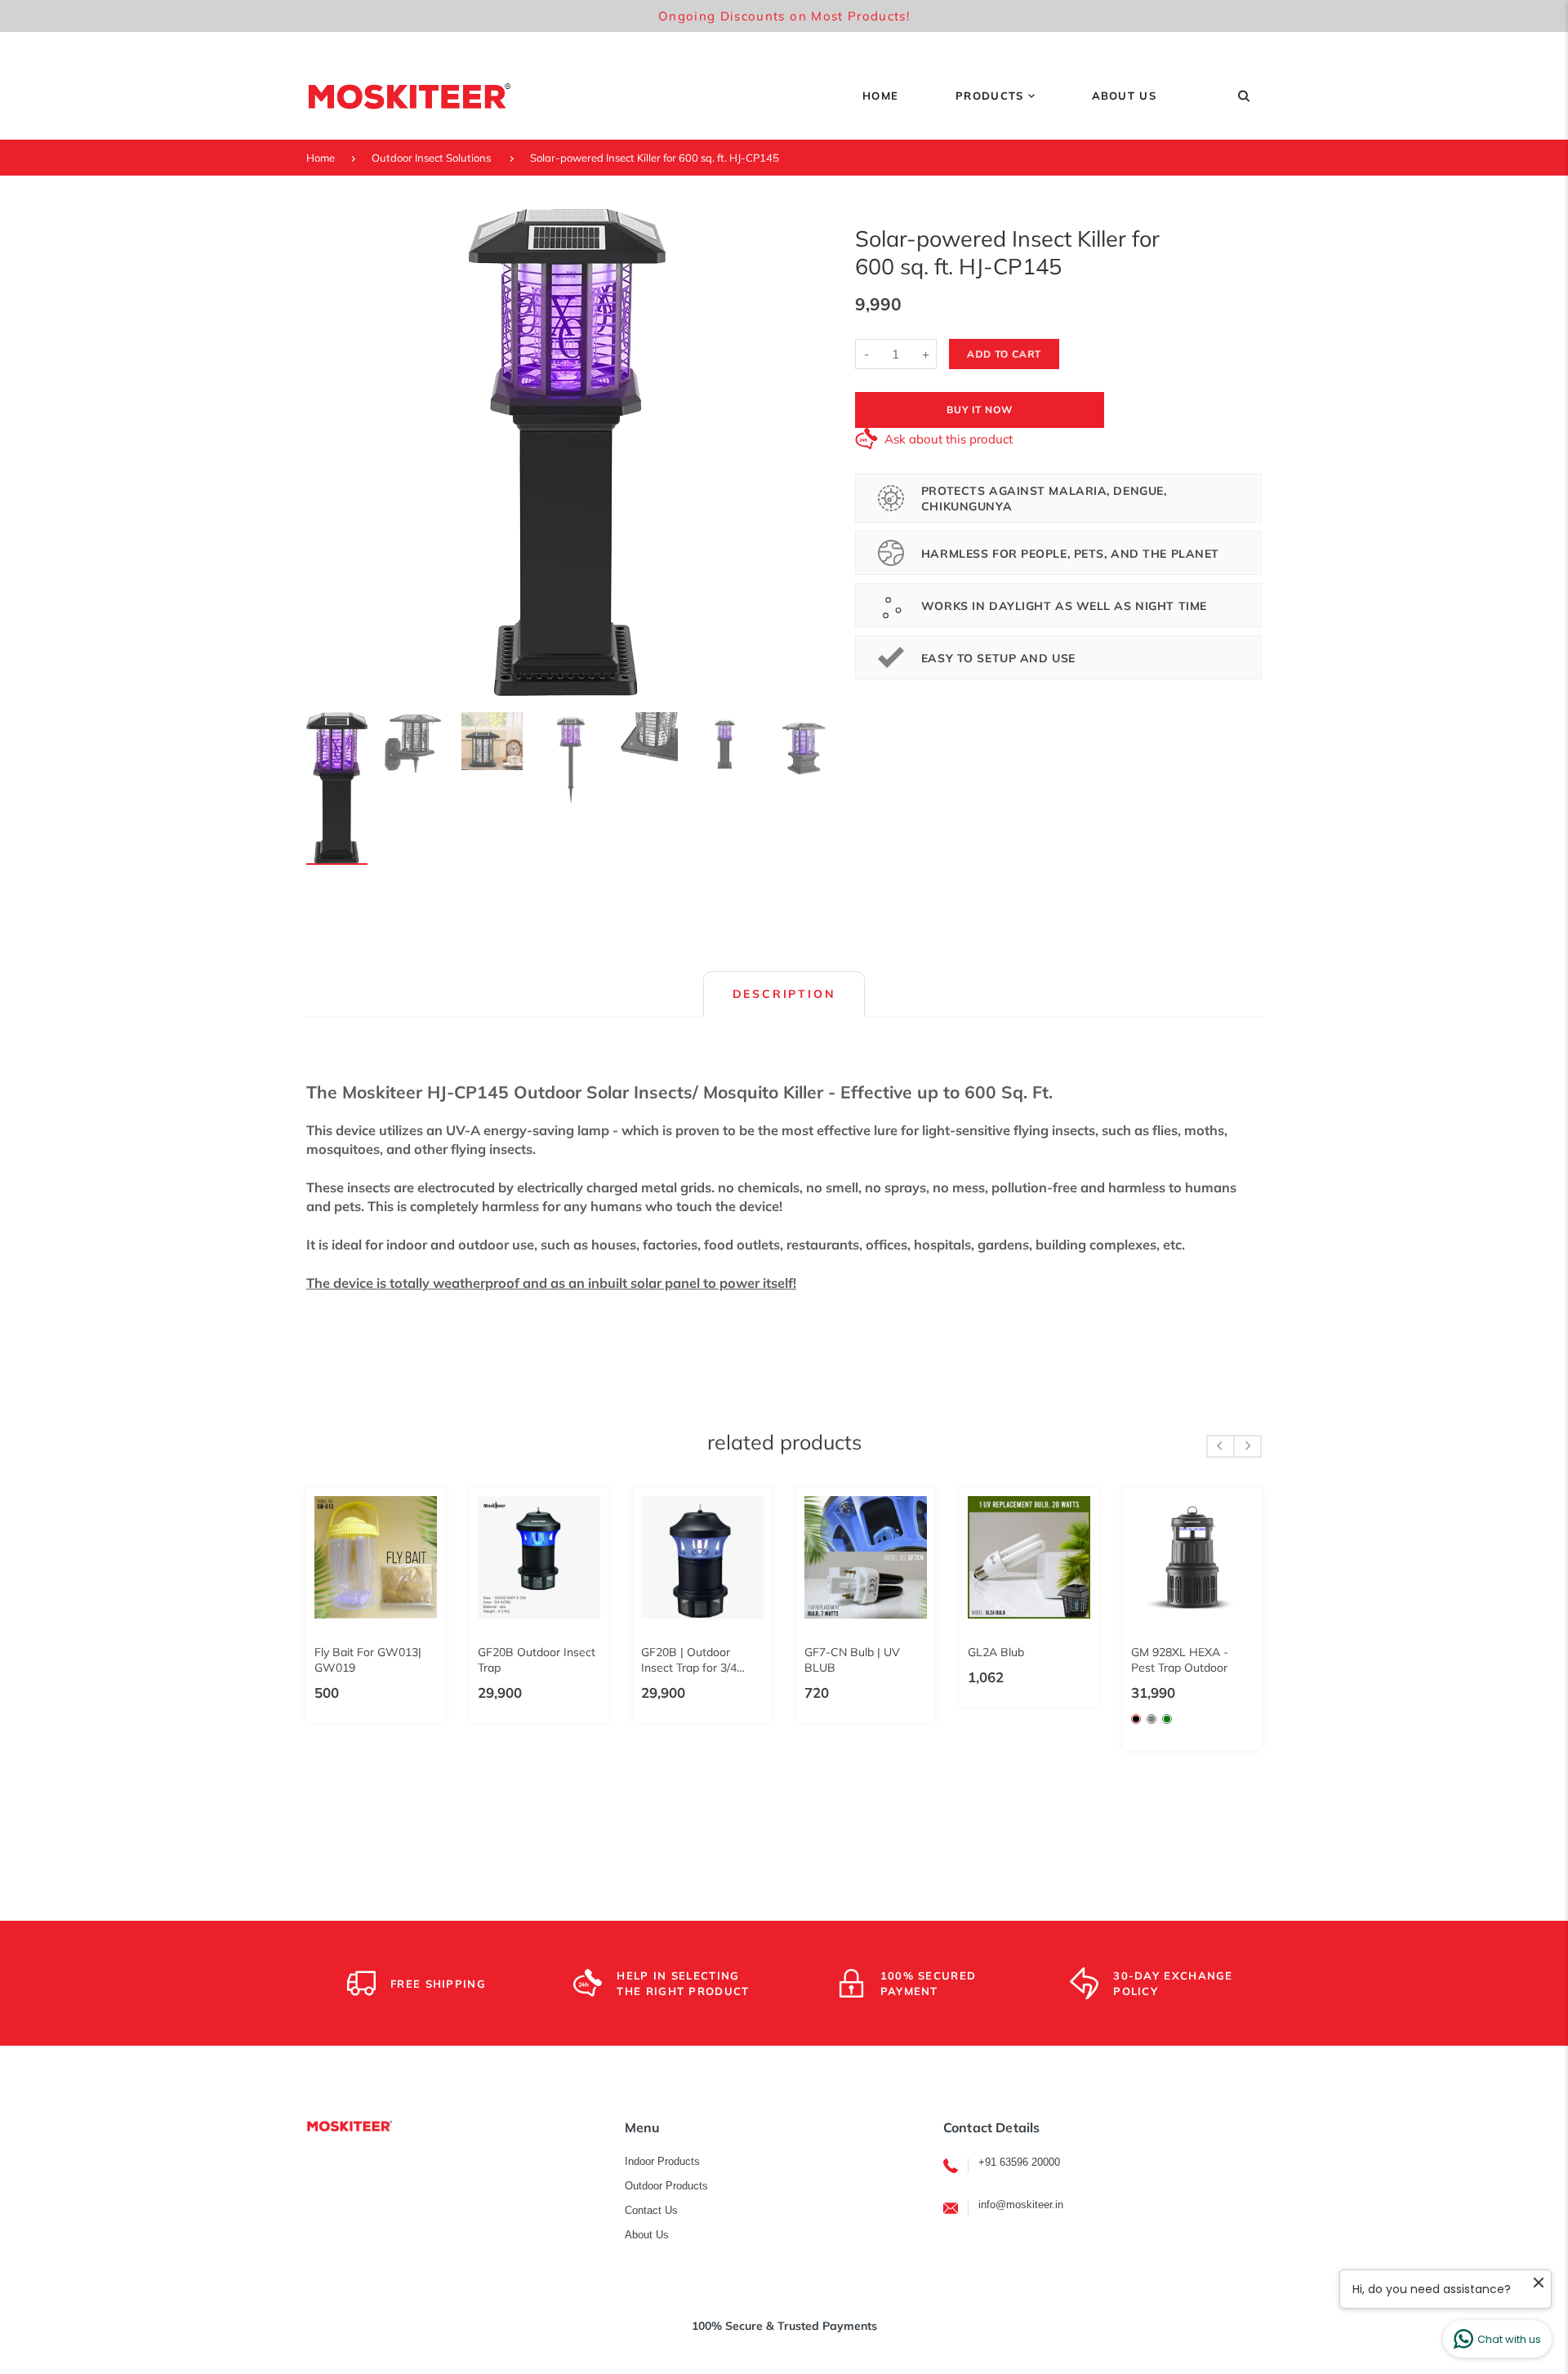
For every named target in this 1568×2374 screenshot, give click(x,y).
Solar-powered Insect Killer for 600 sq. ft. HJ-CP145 (655, 158)
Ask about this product (949, 439)
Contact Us (651, 2210)
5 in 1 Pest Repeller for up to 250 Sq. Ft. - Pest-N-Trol (678, 1660)
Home (321, 158)
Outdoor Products (666, 2186)
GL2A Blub (321, 1652)
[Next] (805, 452)
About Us (647, 2235)
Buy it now (980, 410)
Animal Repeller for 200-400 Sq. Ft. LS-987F (833, 1660)
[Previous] (328, 452)
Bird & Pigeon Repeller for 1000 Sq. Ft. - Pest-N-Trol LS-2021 (1005, 1660)
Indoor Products (662, 2161)
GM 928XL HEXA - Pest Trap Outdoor (503, 1660)
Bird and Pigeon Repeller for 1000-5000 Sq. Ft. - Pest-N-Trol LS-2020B (1169, 1660)
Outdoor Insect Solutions (431, 158)
